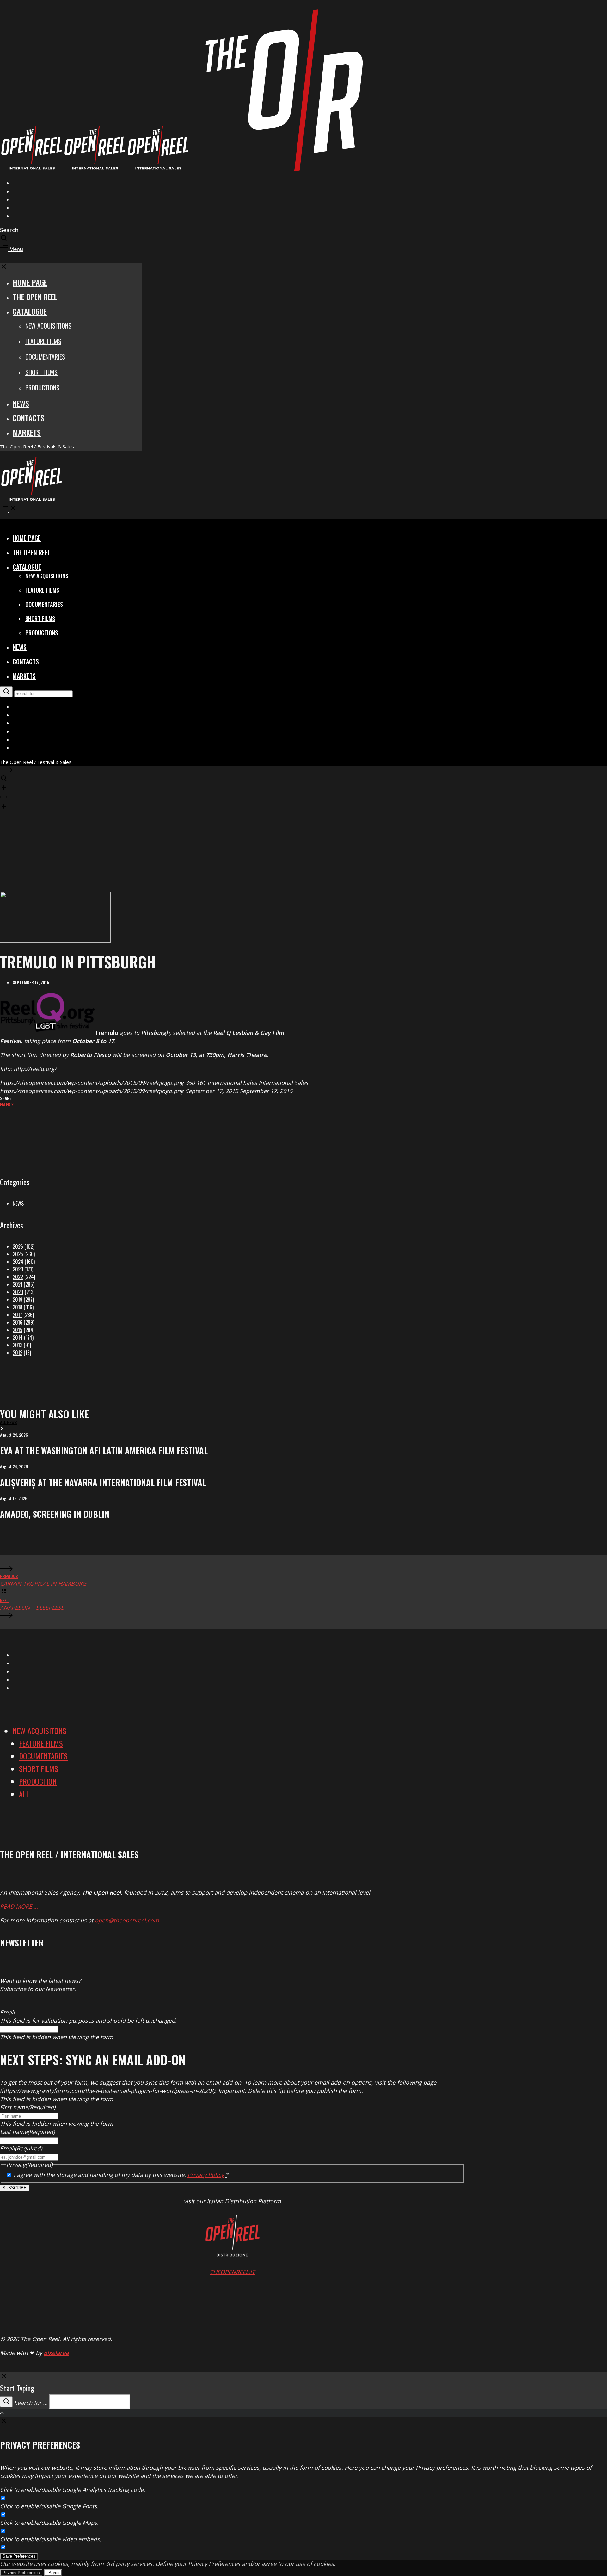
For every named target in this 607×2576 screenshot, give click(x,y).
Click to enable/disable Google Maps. (49, 2523)
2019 (18, 1300)
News (18, 1203)
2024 (18, 1262)
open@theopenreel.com (127, 1920)
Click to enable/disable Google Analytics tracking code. (73, 2490)
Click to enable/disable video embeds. (51, 2539)
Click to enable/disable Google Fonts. (49, 2506)
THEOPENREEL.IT (232, 2272)
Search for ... (31, 2403)
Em (3, 1104)
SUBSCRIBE (15, 2188)
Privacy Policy (206, 2175)
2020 (18, 1292)
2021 (18, 1284)
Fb (8, 1104)
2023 (18, 1269)
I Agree (53, 2573)
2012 (18, 1353)
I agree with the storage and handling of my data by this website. (121, 2175)
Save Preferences (19, 2556)
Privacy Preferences (21, 2573)
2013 (18, 1345)
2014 (18, 1337)
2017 (17, 1315)
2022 (18, 1277)
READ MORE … (19, 1906)
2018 (18, 1307)
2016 (18, 1322)
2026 (18, 1246)
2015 (18, 1330)
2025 (18, 1254)
